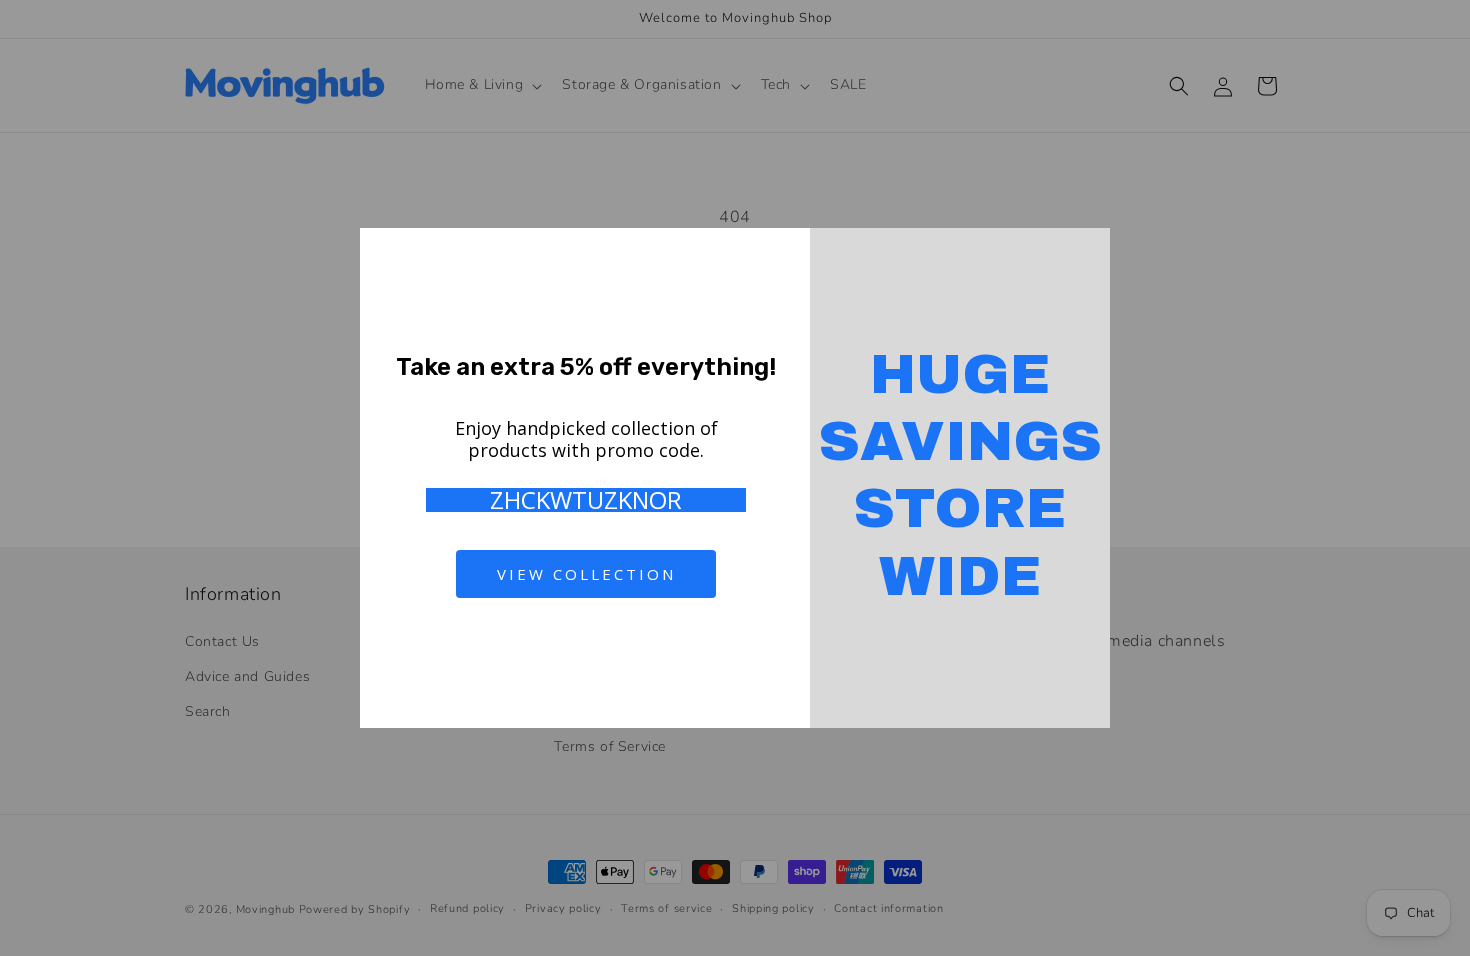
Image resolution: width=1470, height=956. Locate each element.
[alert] (735, 478)
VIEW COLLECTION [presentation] (586, 574)
